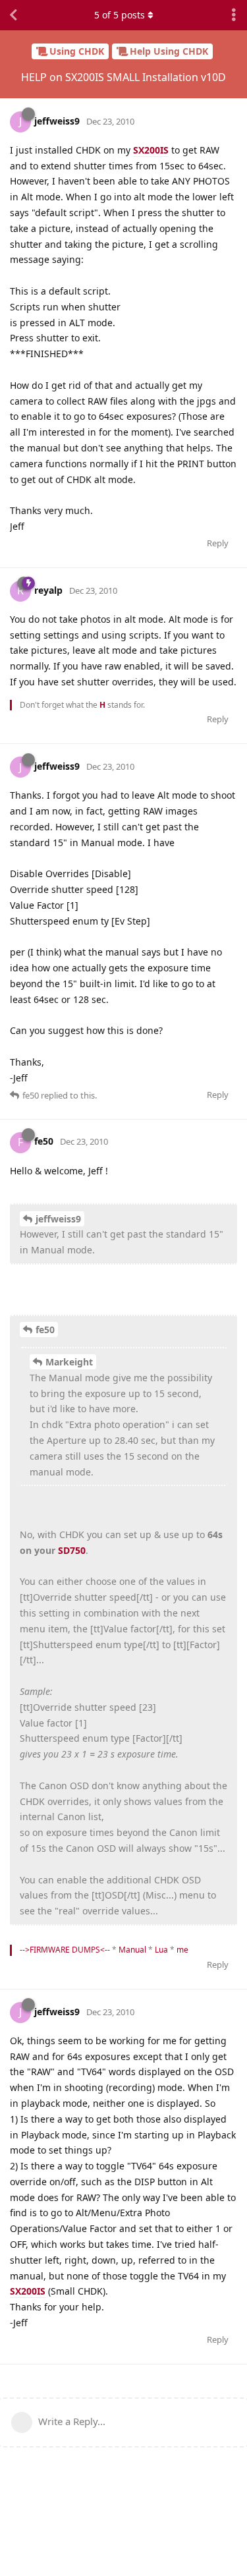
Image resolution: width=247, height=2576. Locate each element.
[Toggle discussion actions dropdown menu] (234, 15)
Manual (132, 1950)
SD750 (72, 1550)
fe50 (45, 1330)
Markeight (69, 1362)
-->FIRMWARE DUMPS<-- (65, 1950)
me (182, 1950)
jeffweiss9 (58, 1219)
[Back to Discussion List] (13, 15)
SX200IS (151, 150)
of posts (120, 15)
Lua (161, 1950)
